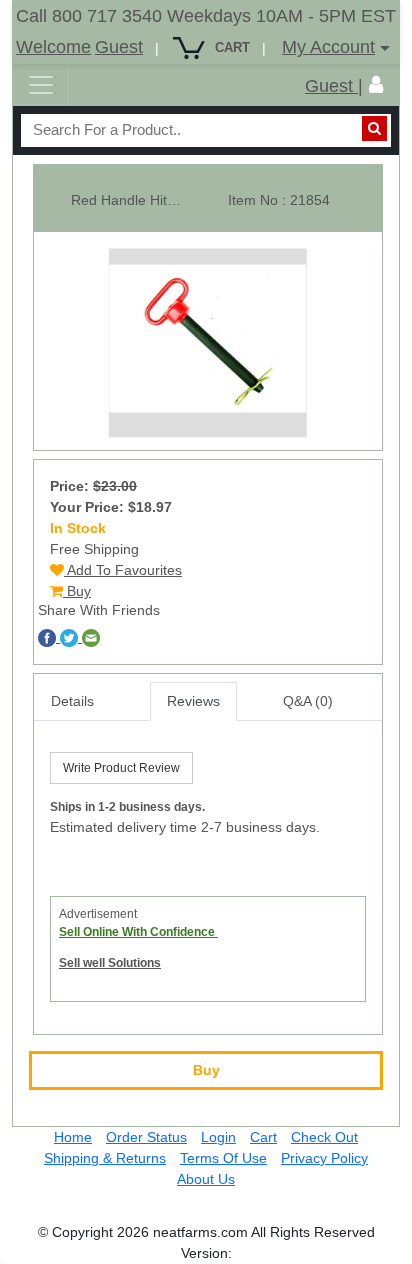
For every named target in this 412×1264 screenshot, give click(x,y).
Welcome (53, 47)
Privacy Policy (324, 1158)
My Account (328, 47)
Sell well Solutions (110, 963)
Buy (77, 591)
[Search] (374, 128)
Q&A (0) (308, 701)
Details (72, 701)
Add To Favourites (123, 570)
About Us (206, 1179)
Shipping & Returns (105, 1158)
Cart (263, 1137)
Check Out (324, 1137)
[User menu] (376, 85)
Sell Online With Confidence (138, 932)
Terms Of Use (223, 1158)
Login (218, 1137)
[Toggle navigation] (41, 85)
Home (73, 1137)
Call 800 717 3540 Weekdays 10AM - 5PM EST (206, 16)
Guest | (334, 86)
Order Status (146, 1137)
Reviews (193, 701)
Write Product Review (121, 768)
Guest (119, 47)
